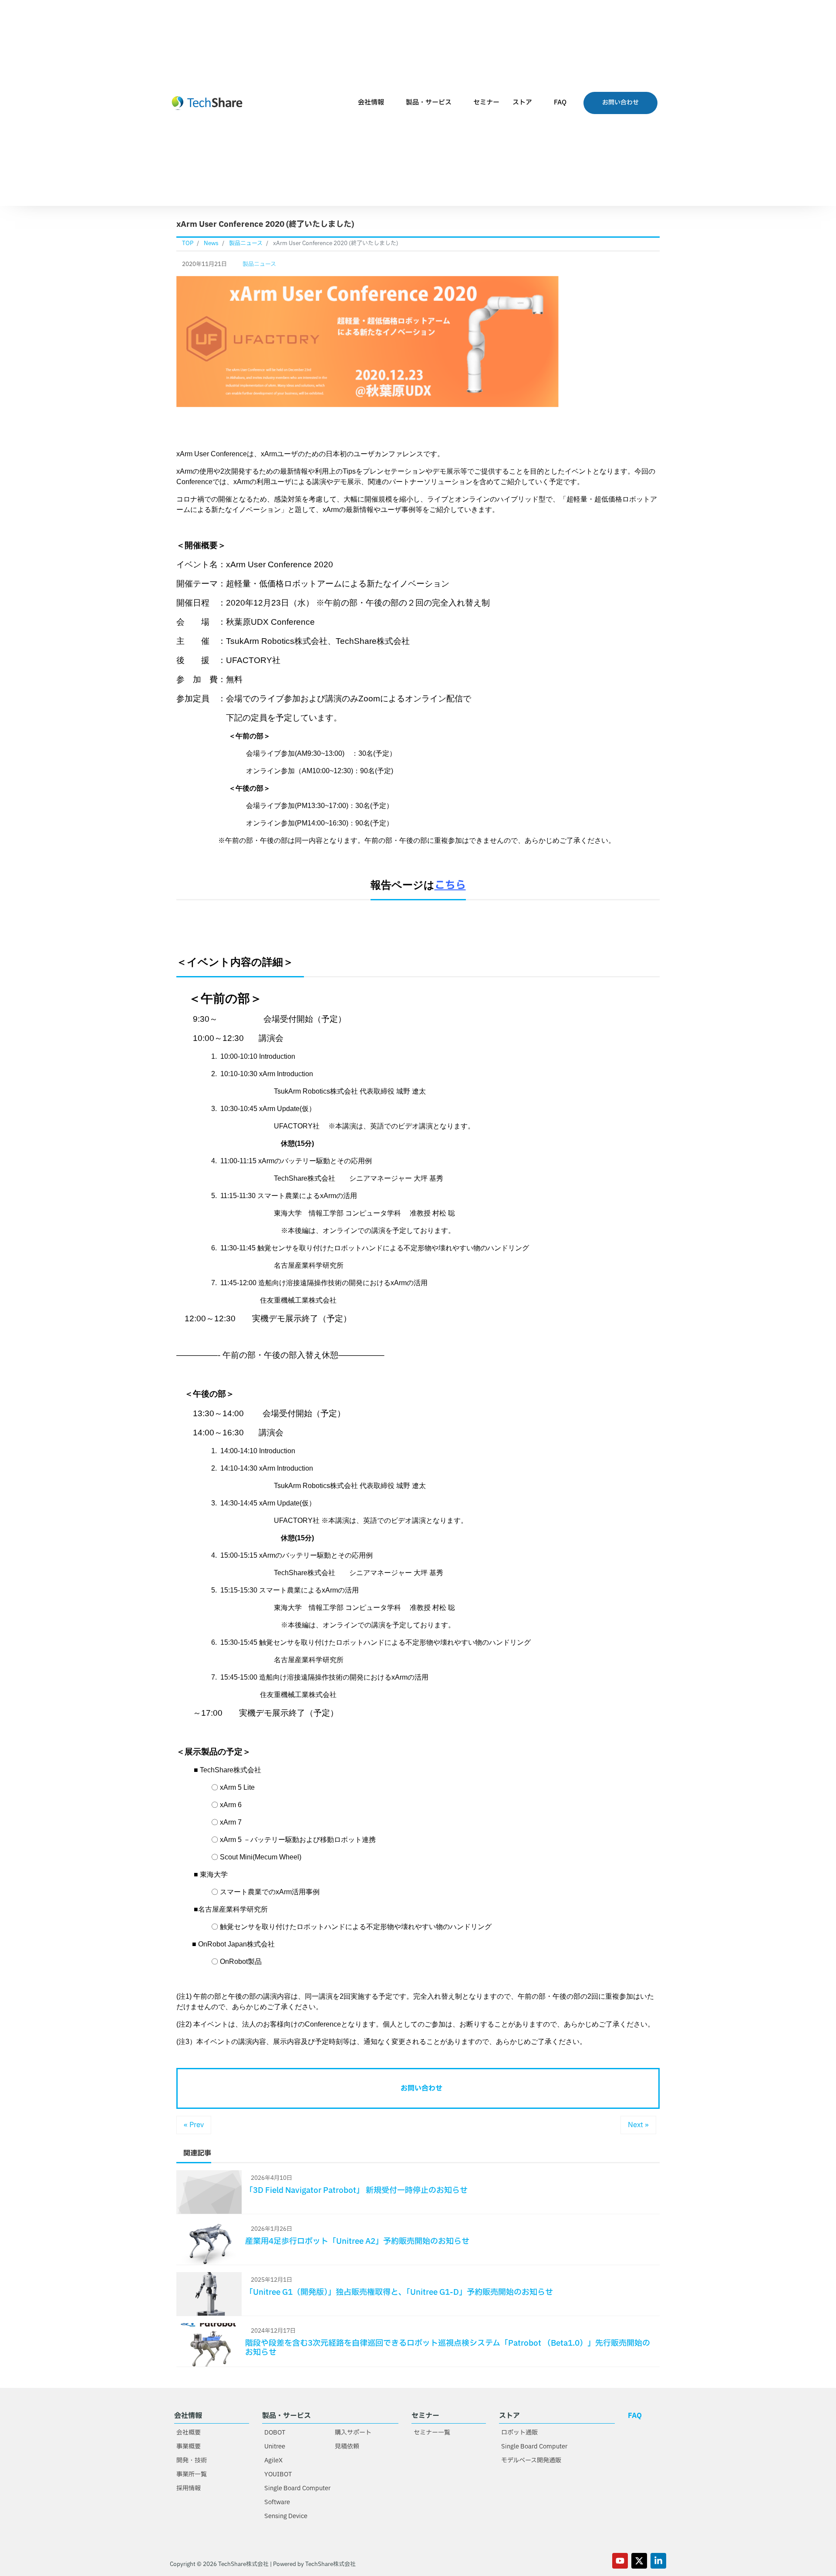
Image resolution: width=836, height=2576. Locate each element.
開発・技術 (192, 2460)
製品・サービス (429, 103)
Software (277, 2502)
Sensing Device (286, 2516)
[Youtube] (620, 2561)
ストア (522, 103)
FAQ (560, 103)
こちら (450, 886)
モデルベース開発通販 (531, 2460)
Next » (638, 2125)
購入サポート (353, 2433)
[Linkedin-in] (658, 2561)
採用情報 (189, 2488)
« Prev (194, 2125)
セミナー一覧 (432, 2433)
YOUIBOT (278, 2474)
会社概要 (189, 2433)
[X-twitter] (639, 2561)
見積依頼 (347, 2446)
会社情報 (371, 103)
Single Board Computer (297, 2488)
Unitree (275, 2446)
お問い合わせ (421, 2088)
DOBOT (275, 2433)
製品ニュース (259, 264)
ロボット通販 (519, 2433)
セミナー (486, 103)
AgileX (273, 2460)
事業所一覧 (192, 2474)
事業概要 (189, 2446)
